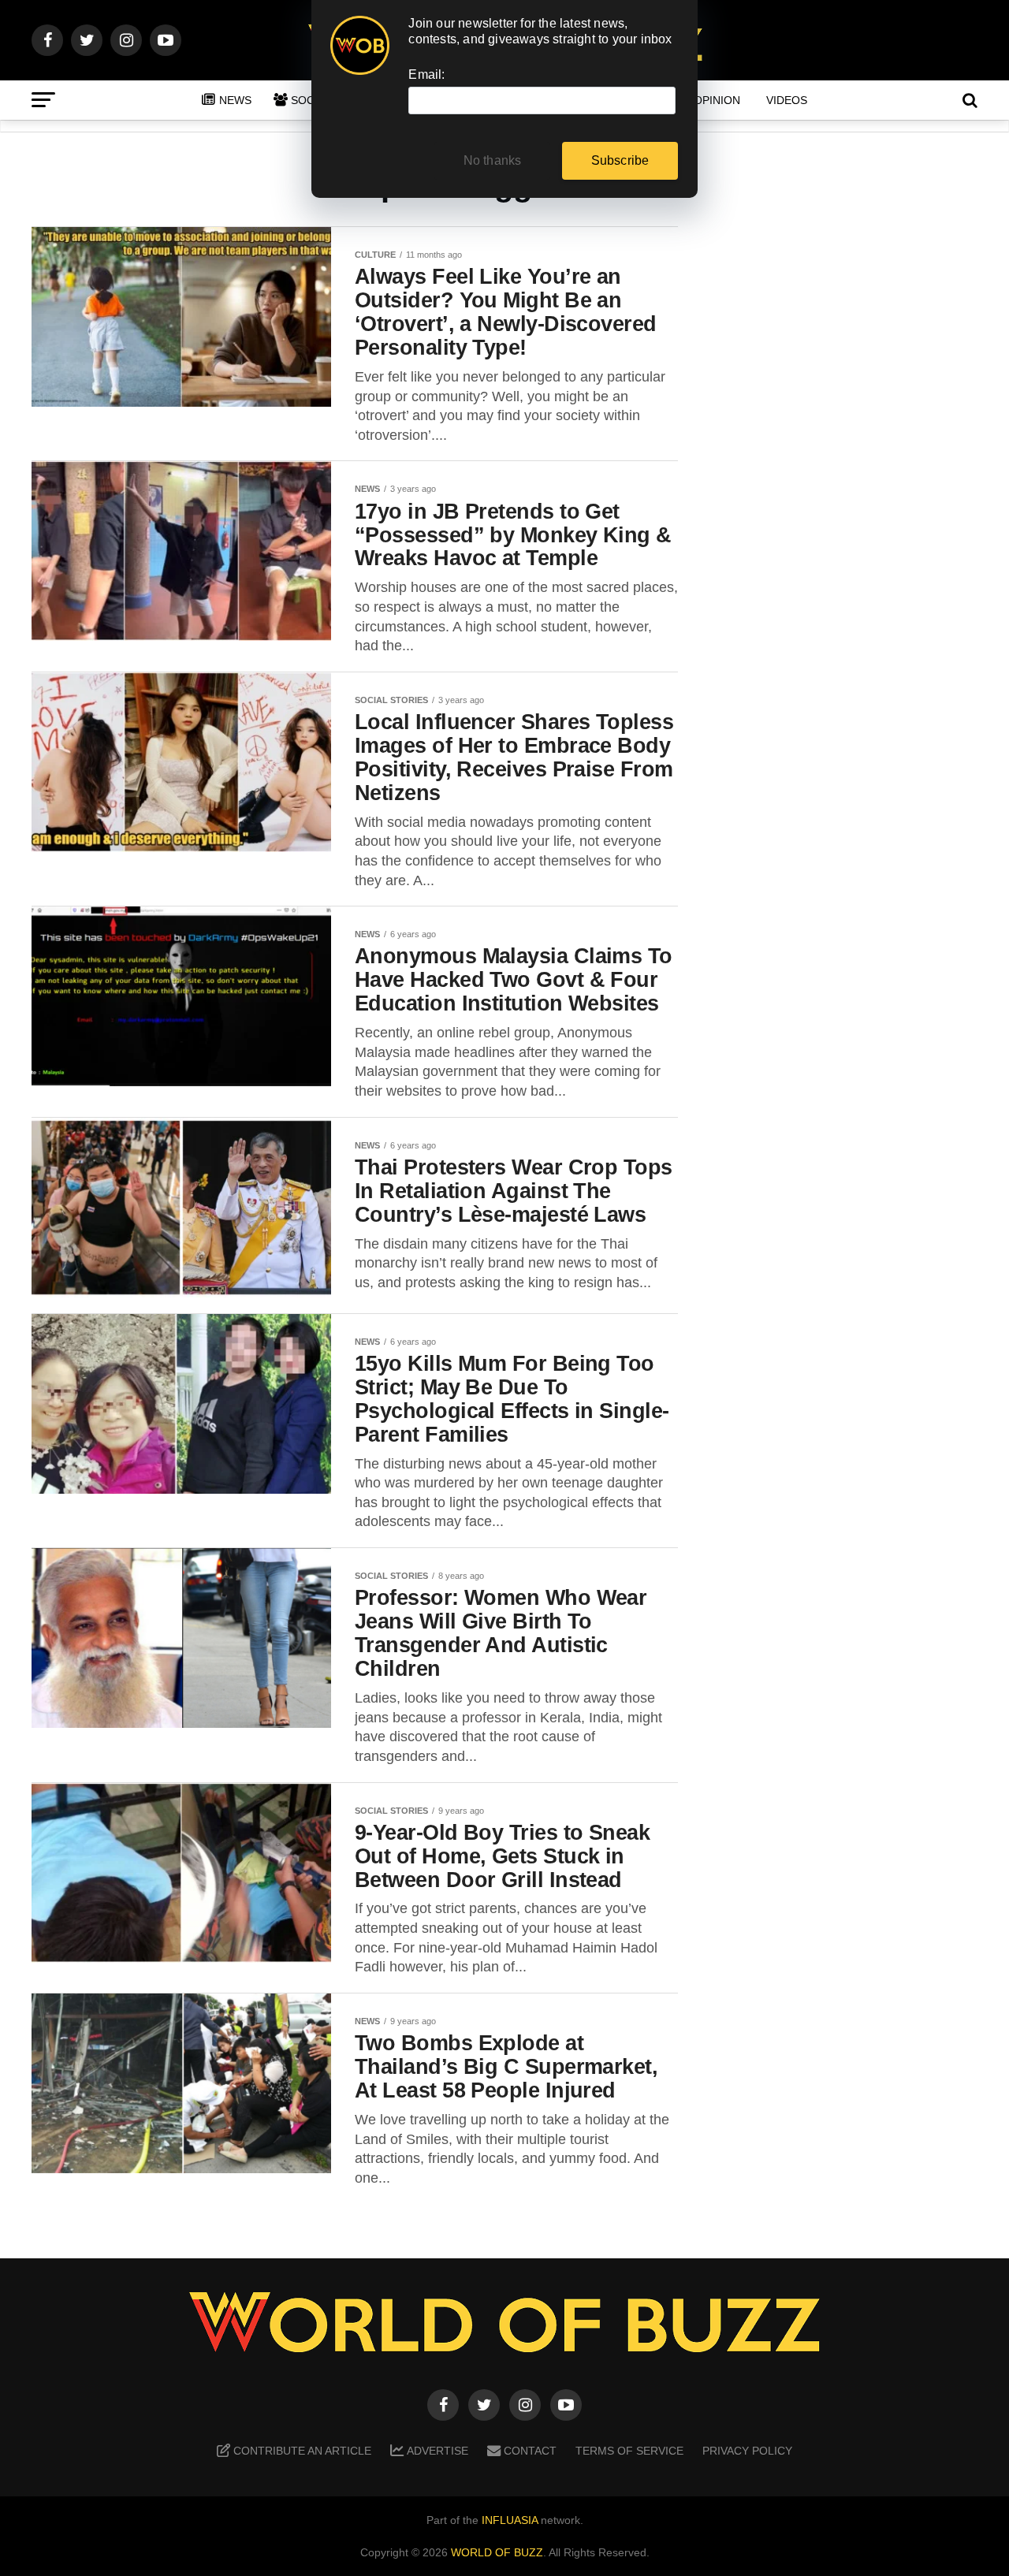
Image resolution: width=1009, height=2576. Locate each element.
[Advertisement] (851, 474)
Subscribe (620, 160)
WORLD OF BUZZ (497, 2552)
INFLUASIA (510, 2520)
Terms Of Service (629, 2451)
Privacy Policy (747, 2451)
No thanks (493, 160)
